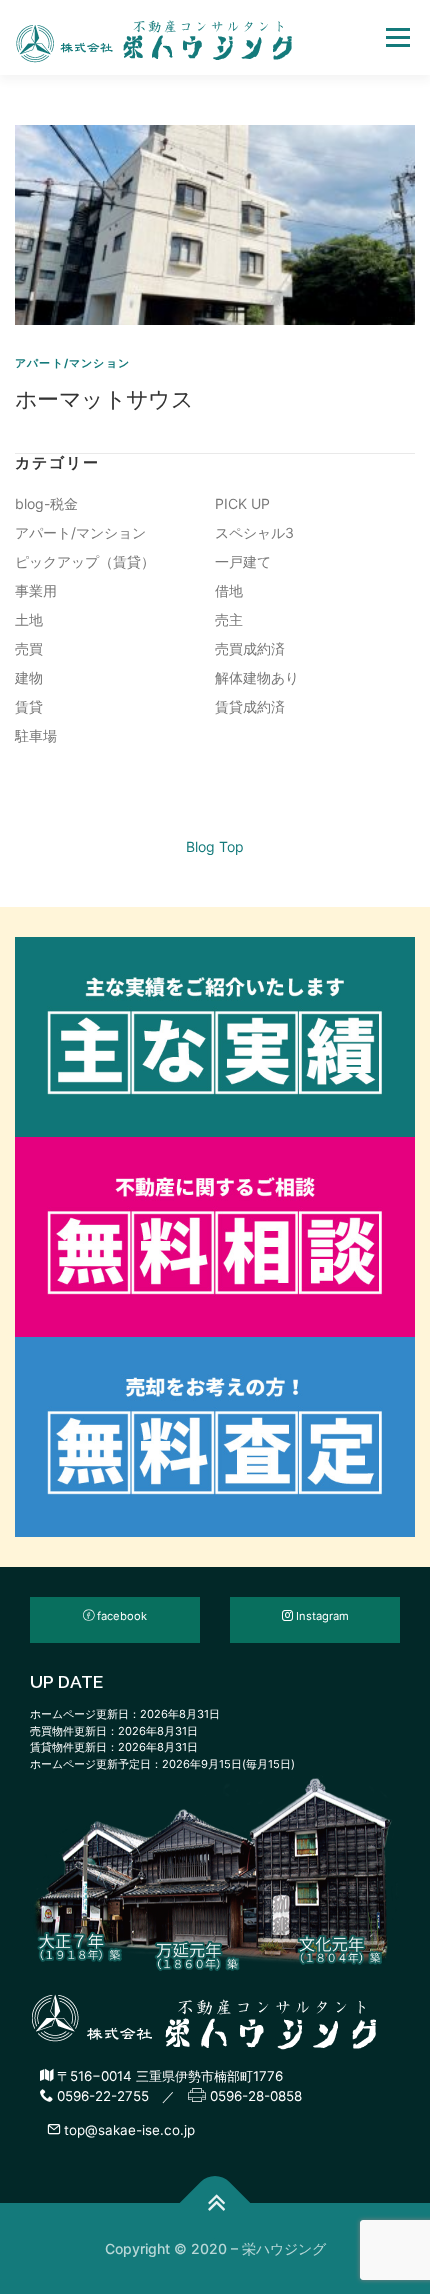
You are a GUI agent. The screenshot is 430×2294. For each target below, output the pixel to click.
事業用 (36, 590)
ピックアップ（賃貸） (85, 561)
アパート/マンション (72, 363)
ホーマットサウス (104, 398)
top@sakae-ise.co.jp (127, 2130)
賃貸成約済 (250, 706)
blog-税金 (46, 503)
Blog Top (215, 846)
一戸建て (243, 561)
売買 (29, 648)
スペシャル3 (254, 532)
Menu (397, 37)
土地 (29, 619)
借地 (229, 590)
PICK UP (242, 503)
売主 (229, 619)
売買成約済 (250, 648)
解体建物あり (257, 677)
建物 (29, 677)
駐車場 (36, 735)
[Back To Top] (215, 2203)
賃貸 (29, 706)
